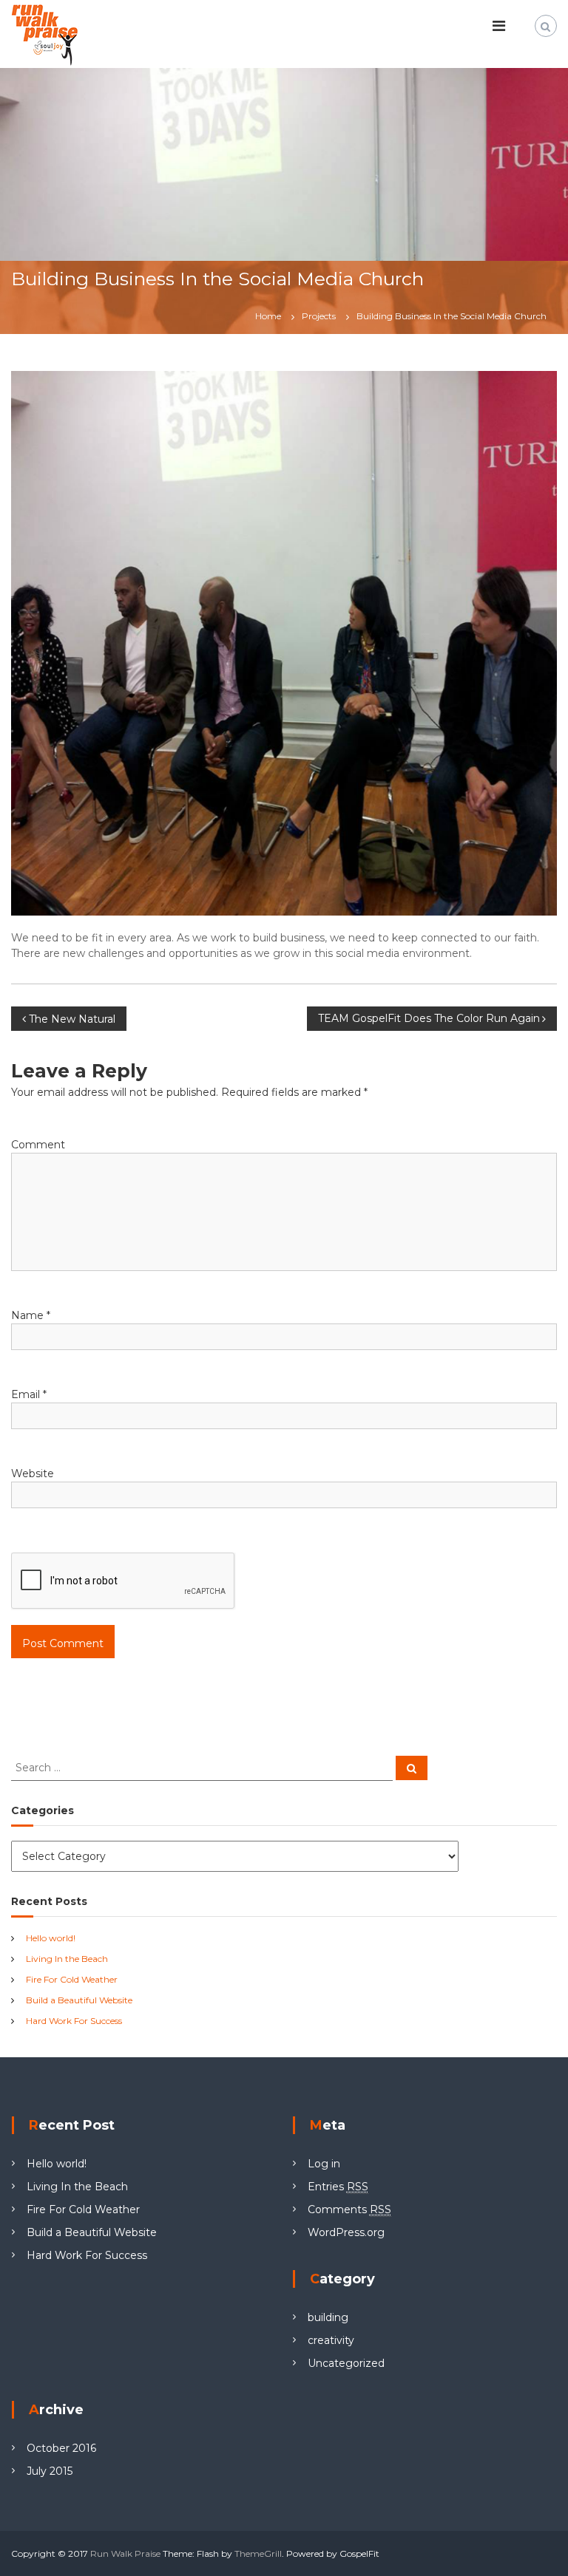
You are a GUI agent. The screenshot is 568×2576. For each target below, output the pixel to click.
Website (33, 1473)
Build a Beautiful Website (79, 2000)
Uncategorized (346, 2363)
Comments (349, 2209)
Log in (324, 2164)
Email (29, 1394)
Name (31, 1315)
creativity (331, 2340)
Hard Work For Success (74, 2021)
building (328, 2317)
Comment (38, 1145)
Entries (338, 2187)
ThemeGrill (258, 2553)
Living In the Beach (67, 1959)
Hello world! (51, 1938)
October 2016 (61, 2448)
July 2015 (50, 2471)
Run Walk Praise (125, 2553)
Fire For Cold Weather (72, 1979)
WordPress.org (346, 2232)
